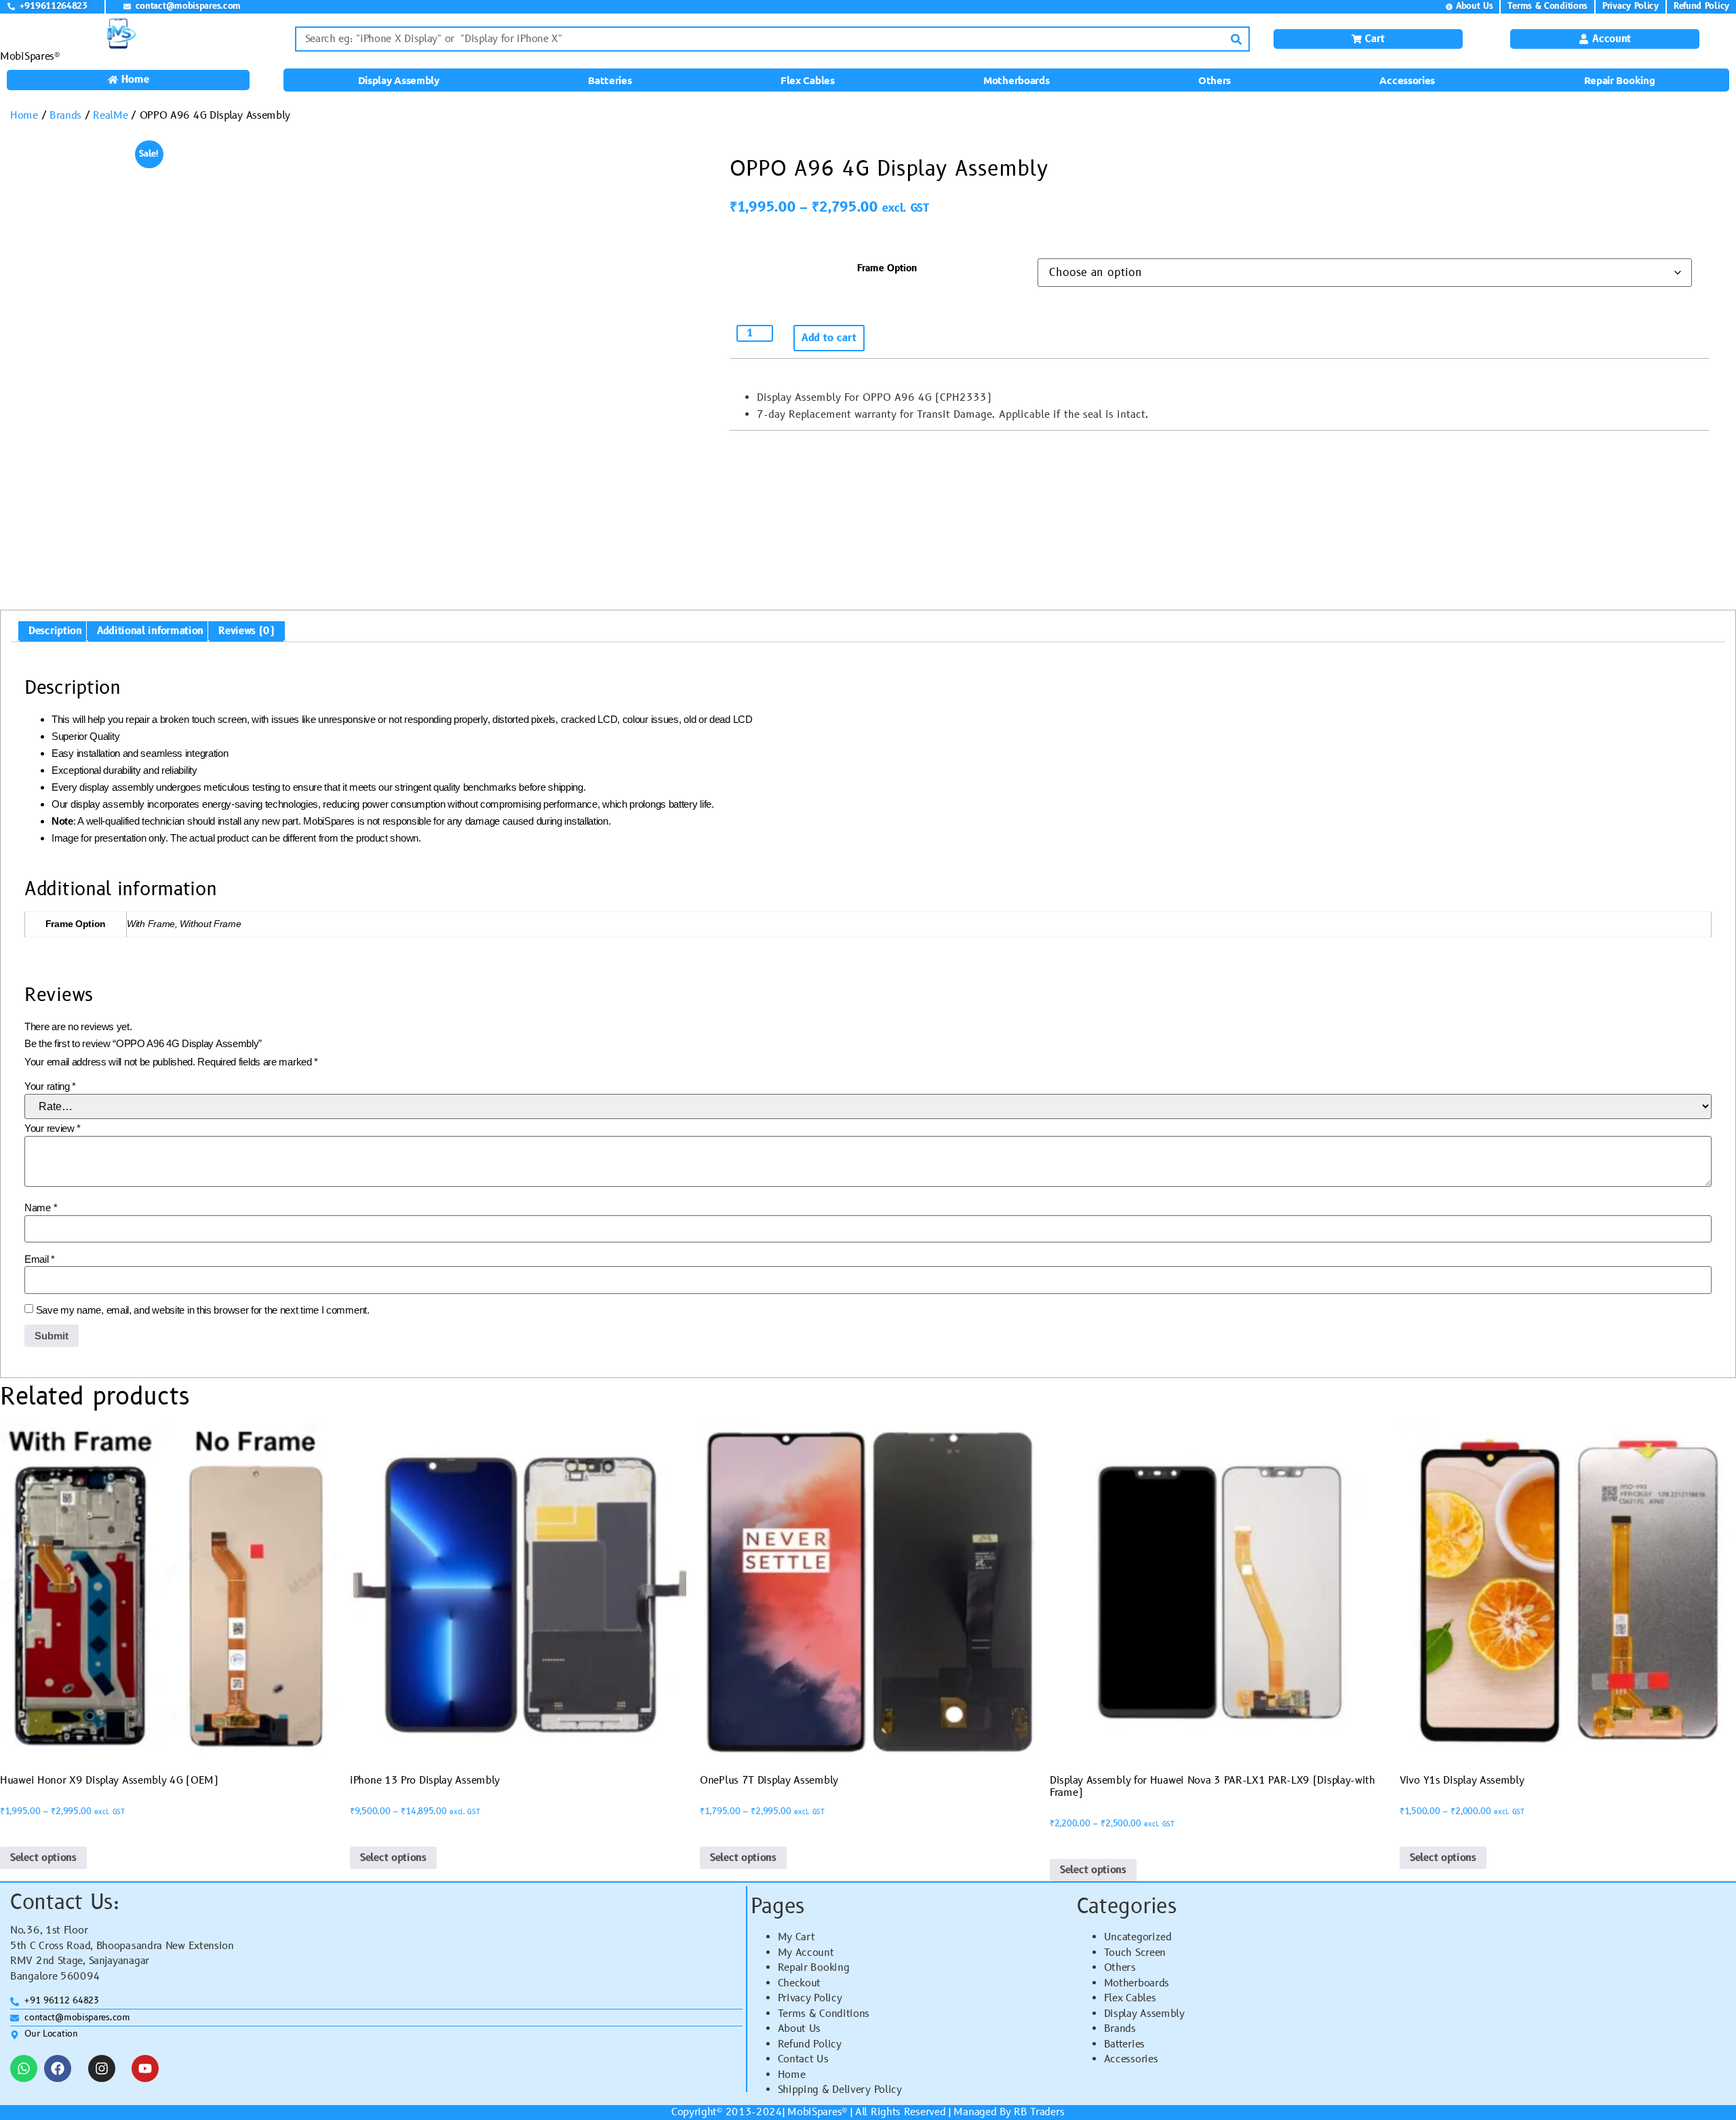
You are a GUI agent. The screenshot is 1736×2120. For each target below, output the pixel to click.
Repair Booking (1620, 80)
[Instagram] (102, 2068)
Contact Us (803, 2059)
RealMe (110, 116)
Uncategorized (1138, 1937)
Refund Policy (810, 2044)
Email (40, 1259)
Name (41, 1208)
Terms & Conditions (824, 2014)
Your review (53, 1128)
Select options (43, 1858)
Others (1215, 80)
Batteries (610, 80)
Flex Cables (808, 80)
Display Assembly (399, 80)
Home (24, 116)
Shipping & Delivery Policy (840, 2090)
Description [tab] (55, 631)
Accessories (1407, 80)
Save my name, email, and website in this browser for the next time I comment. (203, 1310)
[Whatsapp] (24, 2068)
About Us (800, 2029)
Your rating (50, 1086)
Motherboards (1016, 80)
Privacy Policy (810, 1998)
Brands (65, 116)
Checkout (800, 1983)
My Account (806, 1953)
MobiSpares (814, 2112)
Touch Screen (1135, 1953)
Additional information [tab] (150, 631)
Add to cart (829, 338)
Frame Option (887, 269)
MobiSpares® (30, 57)
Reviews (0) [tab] (246, 631)
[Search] (1236, 39)
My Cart (796, 1937)
